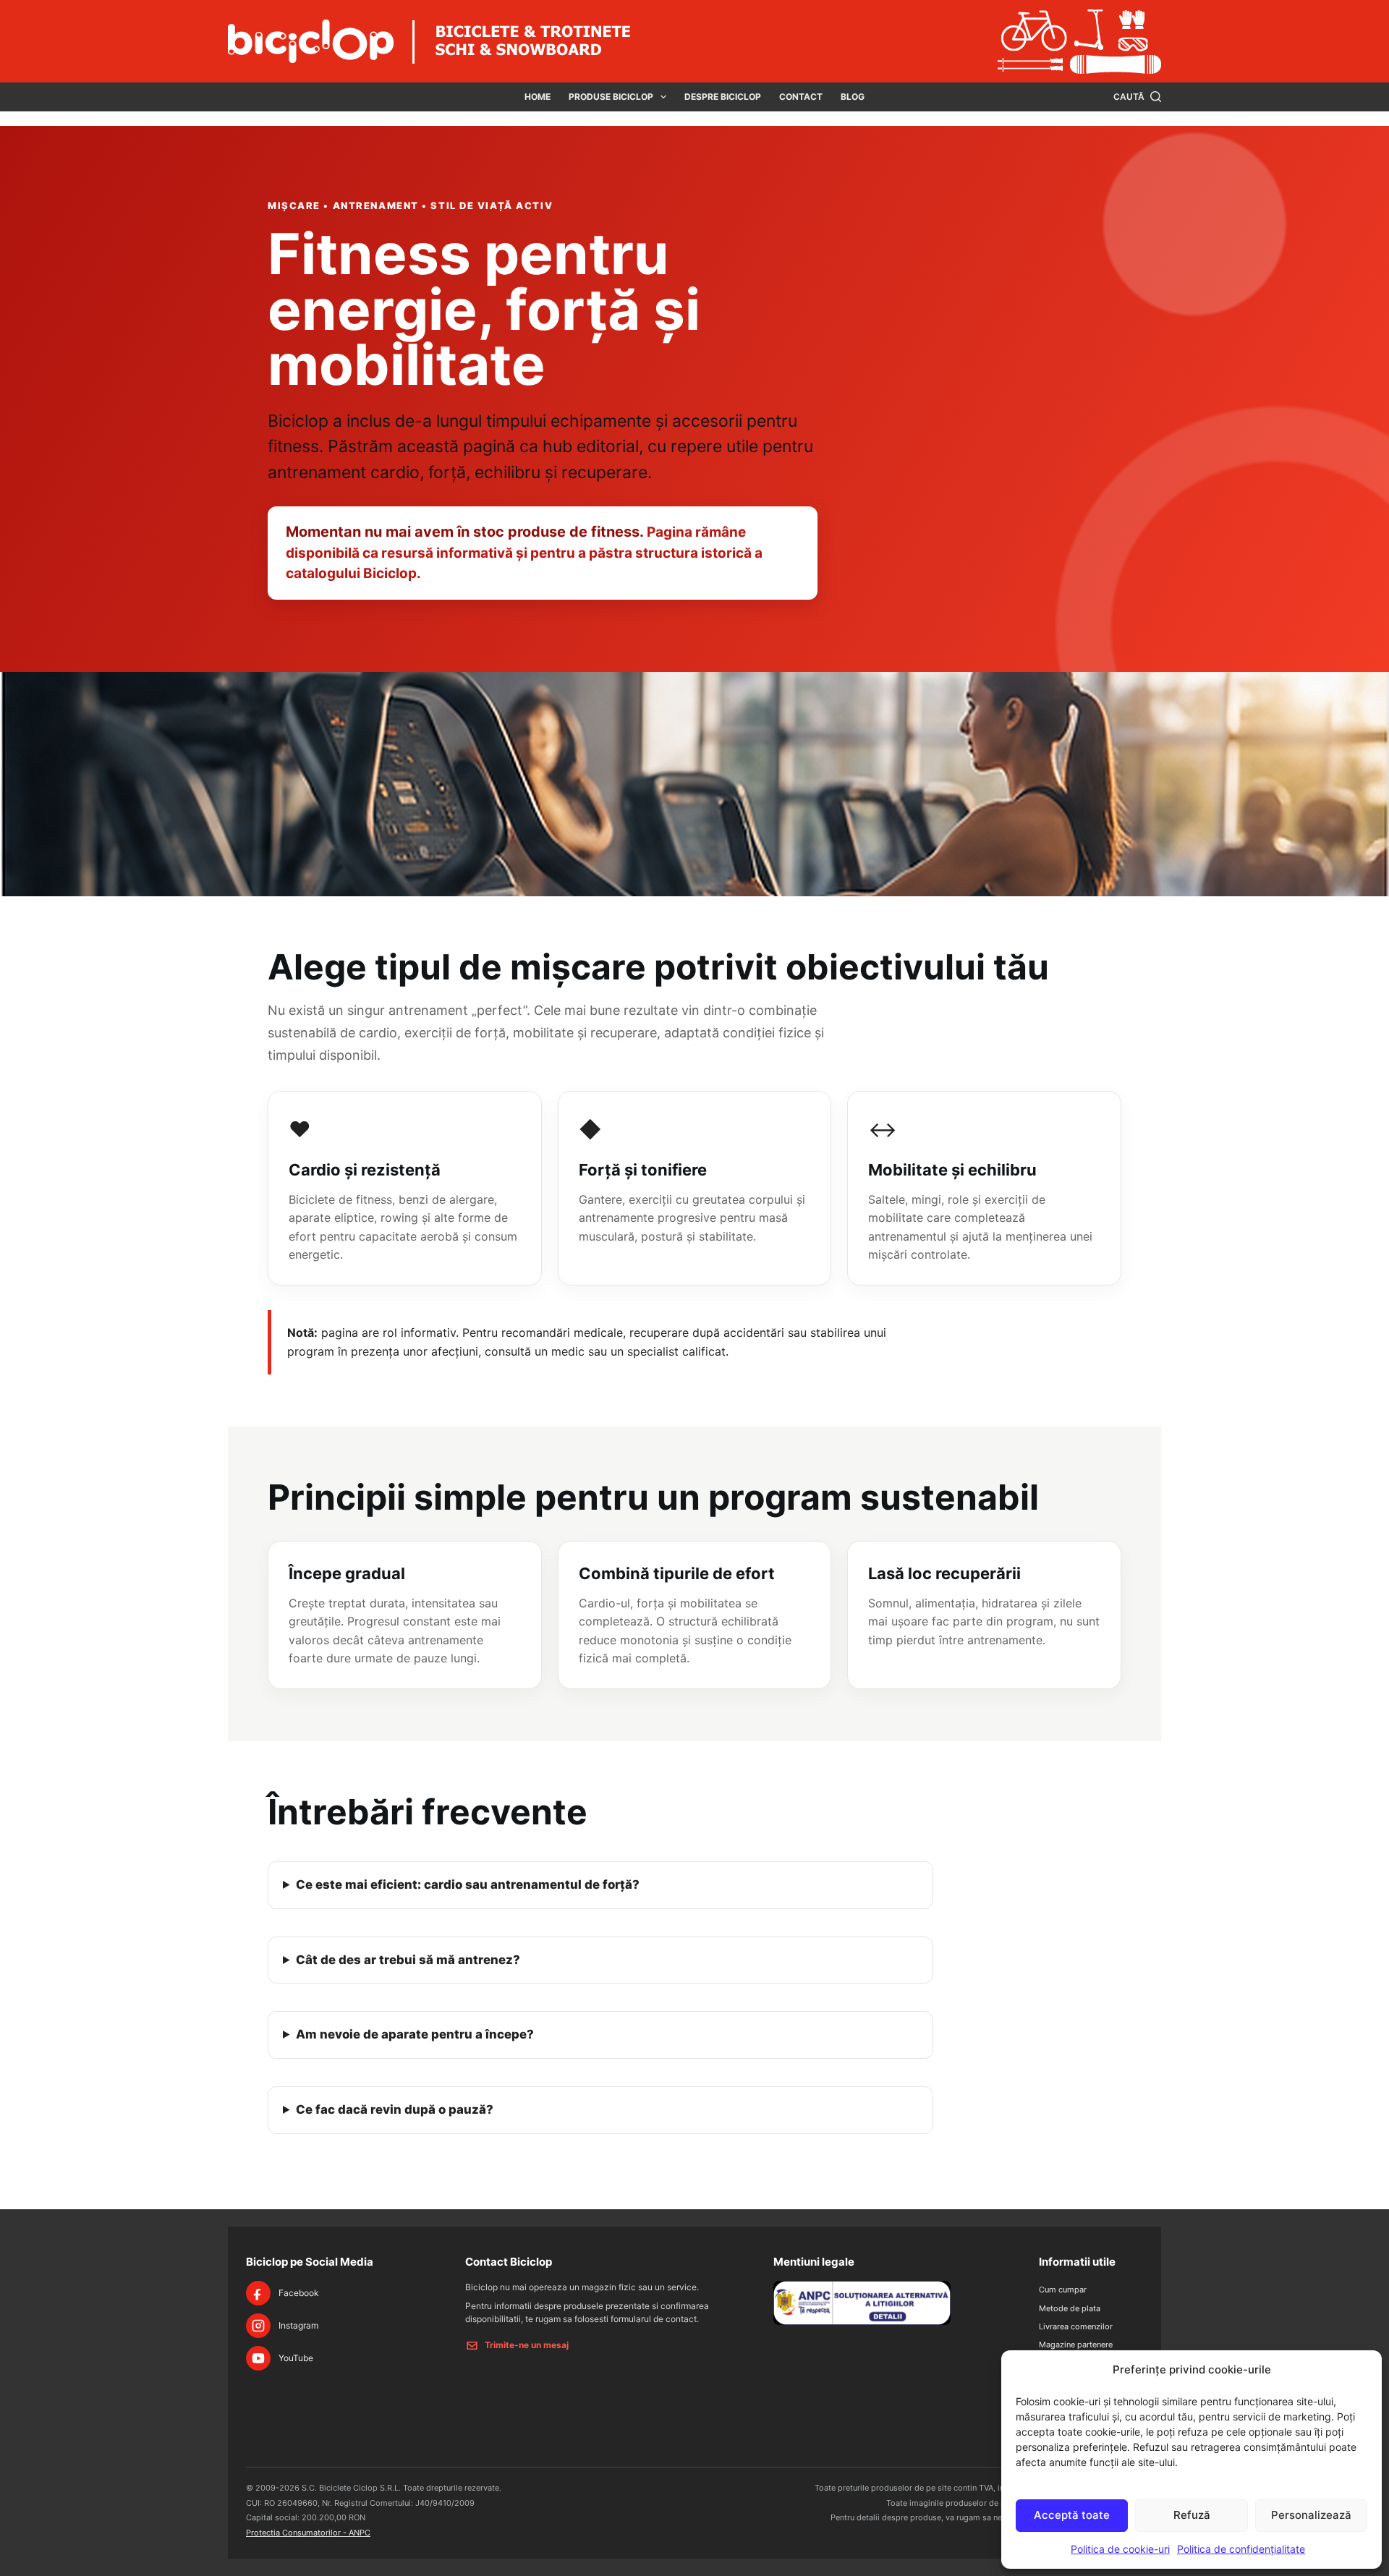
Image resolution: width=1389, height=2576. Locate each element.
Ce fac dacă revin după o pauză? (395, 2109)
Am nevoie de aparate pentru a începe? (415, 2034)
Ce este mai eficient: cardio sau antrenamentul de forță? (468, 1884)
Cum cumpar (1063, 2290)
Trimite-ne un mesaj (527, 2345)
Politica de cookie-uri (1120, 2549)
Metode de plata (1070, 2308)
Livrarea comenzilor (1076, 2326)
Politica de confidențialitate (1241, 2549)
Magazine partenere (1076, 2345)
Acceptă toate (1072, 2515)
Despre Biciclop (723, 97)
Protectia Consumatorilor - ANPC (308, 2533)
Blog (853, 97)
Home (538, 97)
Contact (801, 97)
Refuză (1192, 2515)
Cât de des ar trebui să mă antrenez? (408, 1960)
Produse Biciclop (611, 97)
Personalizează (1311, 2515)
